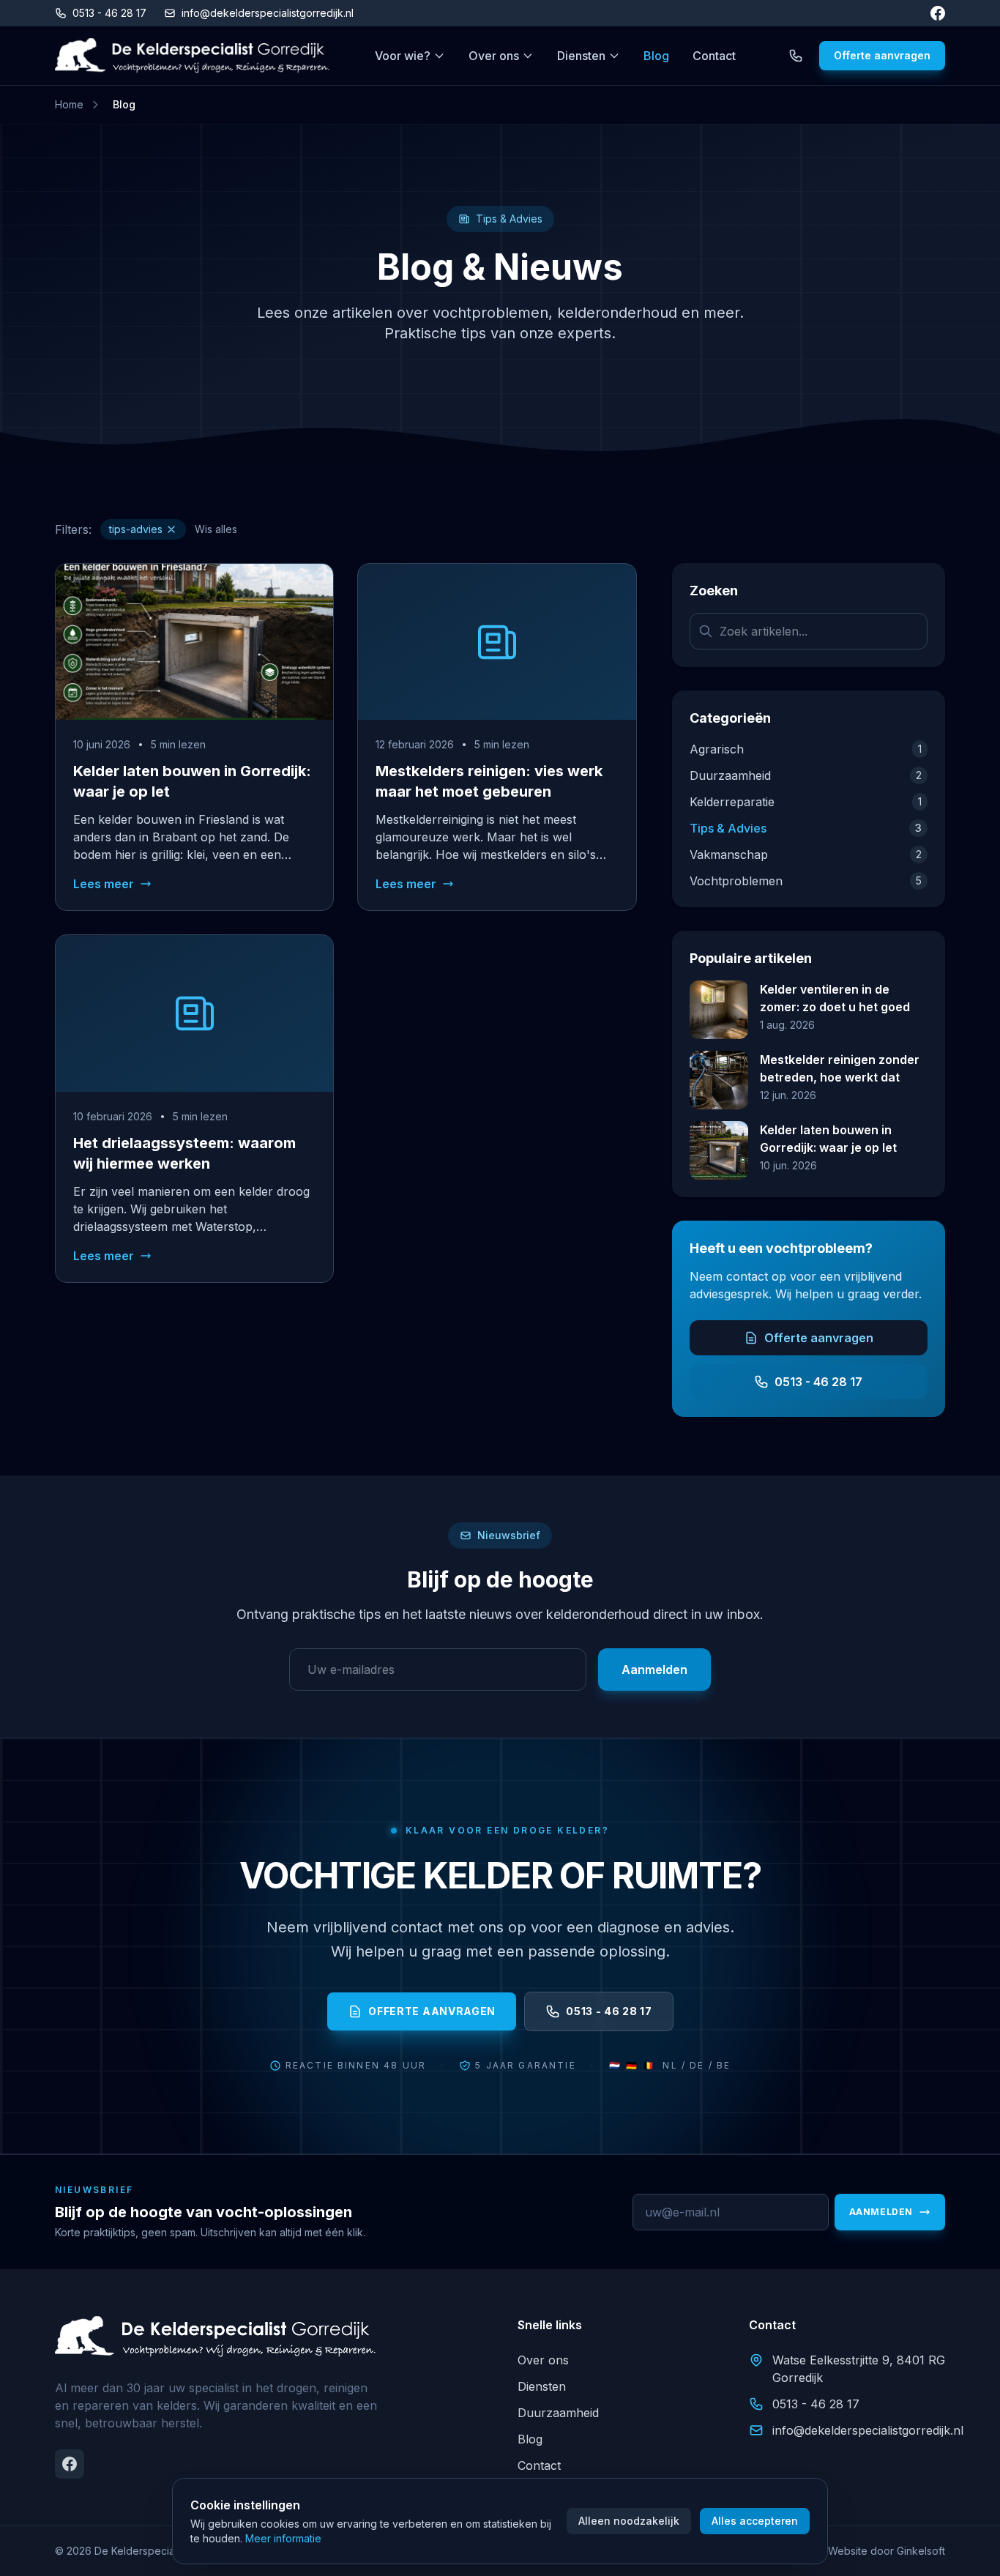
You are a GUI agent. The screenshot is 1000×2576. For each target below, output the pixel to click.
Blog (656, 56)
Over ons (494, 56)
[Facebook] (938, 13)
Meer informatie (283, 2538)
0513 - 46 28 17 (109, 13)
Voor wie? (403, 56)
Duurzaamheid (558, 2413)
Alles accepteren (755, 2521)
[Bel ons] (796, 56)
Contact (714, 56)
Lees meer (104, 884)
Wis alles (216, 529)
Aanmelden (654, 1669)
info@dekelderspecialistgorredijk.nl (268, 13)
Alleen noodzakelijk (629, 2521)
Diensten (581, 56)
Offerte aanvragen (882, 55)
